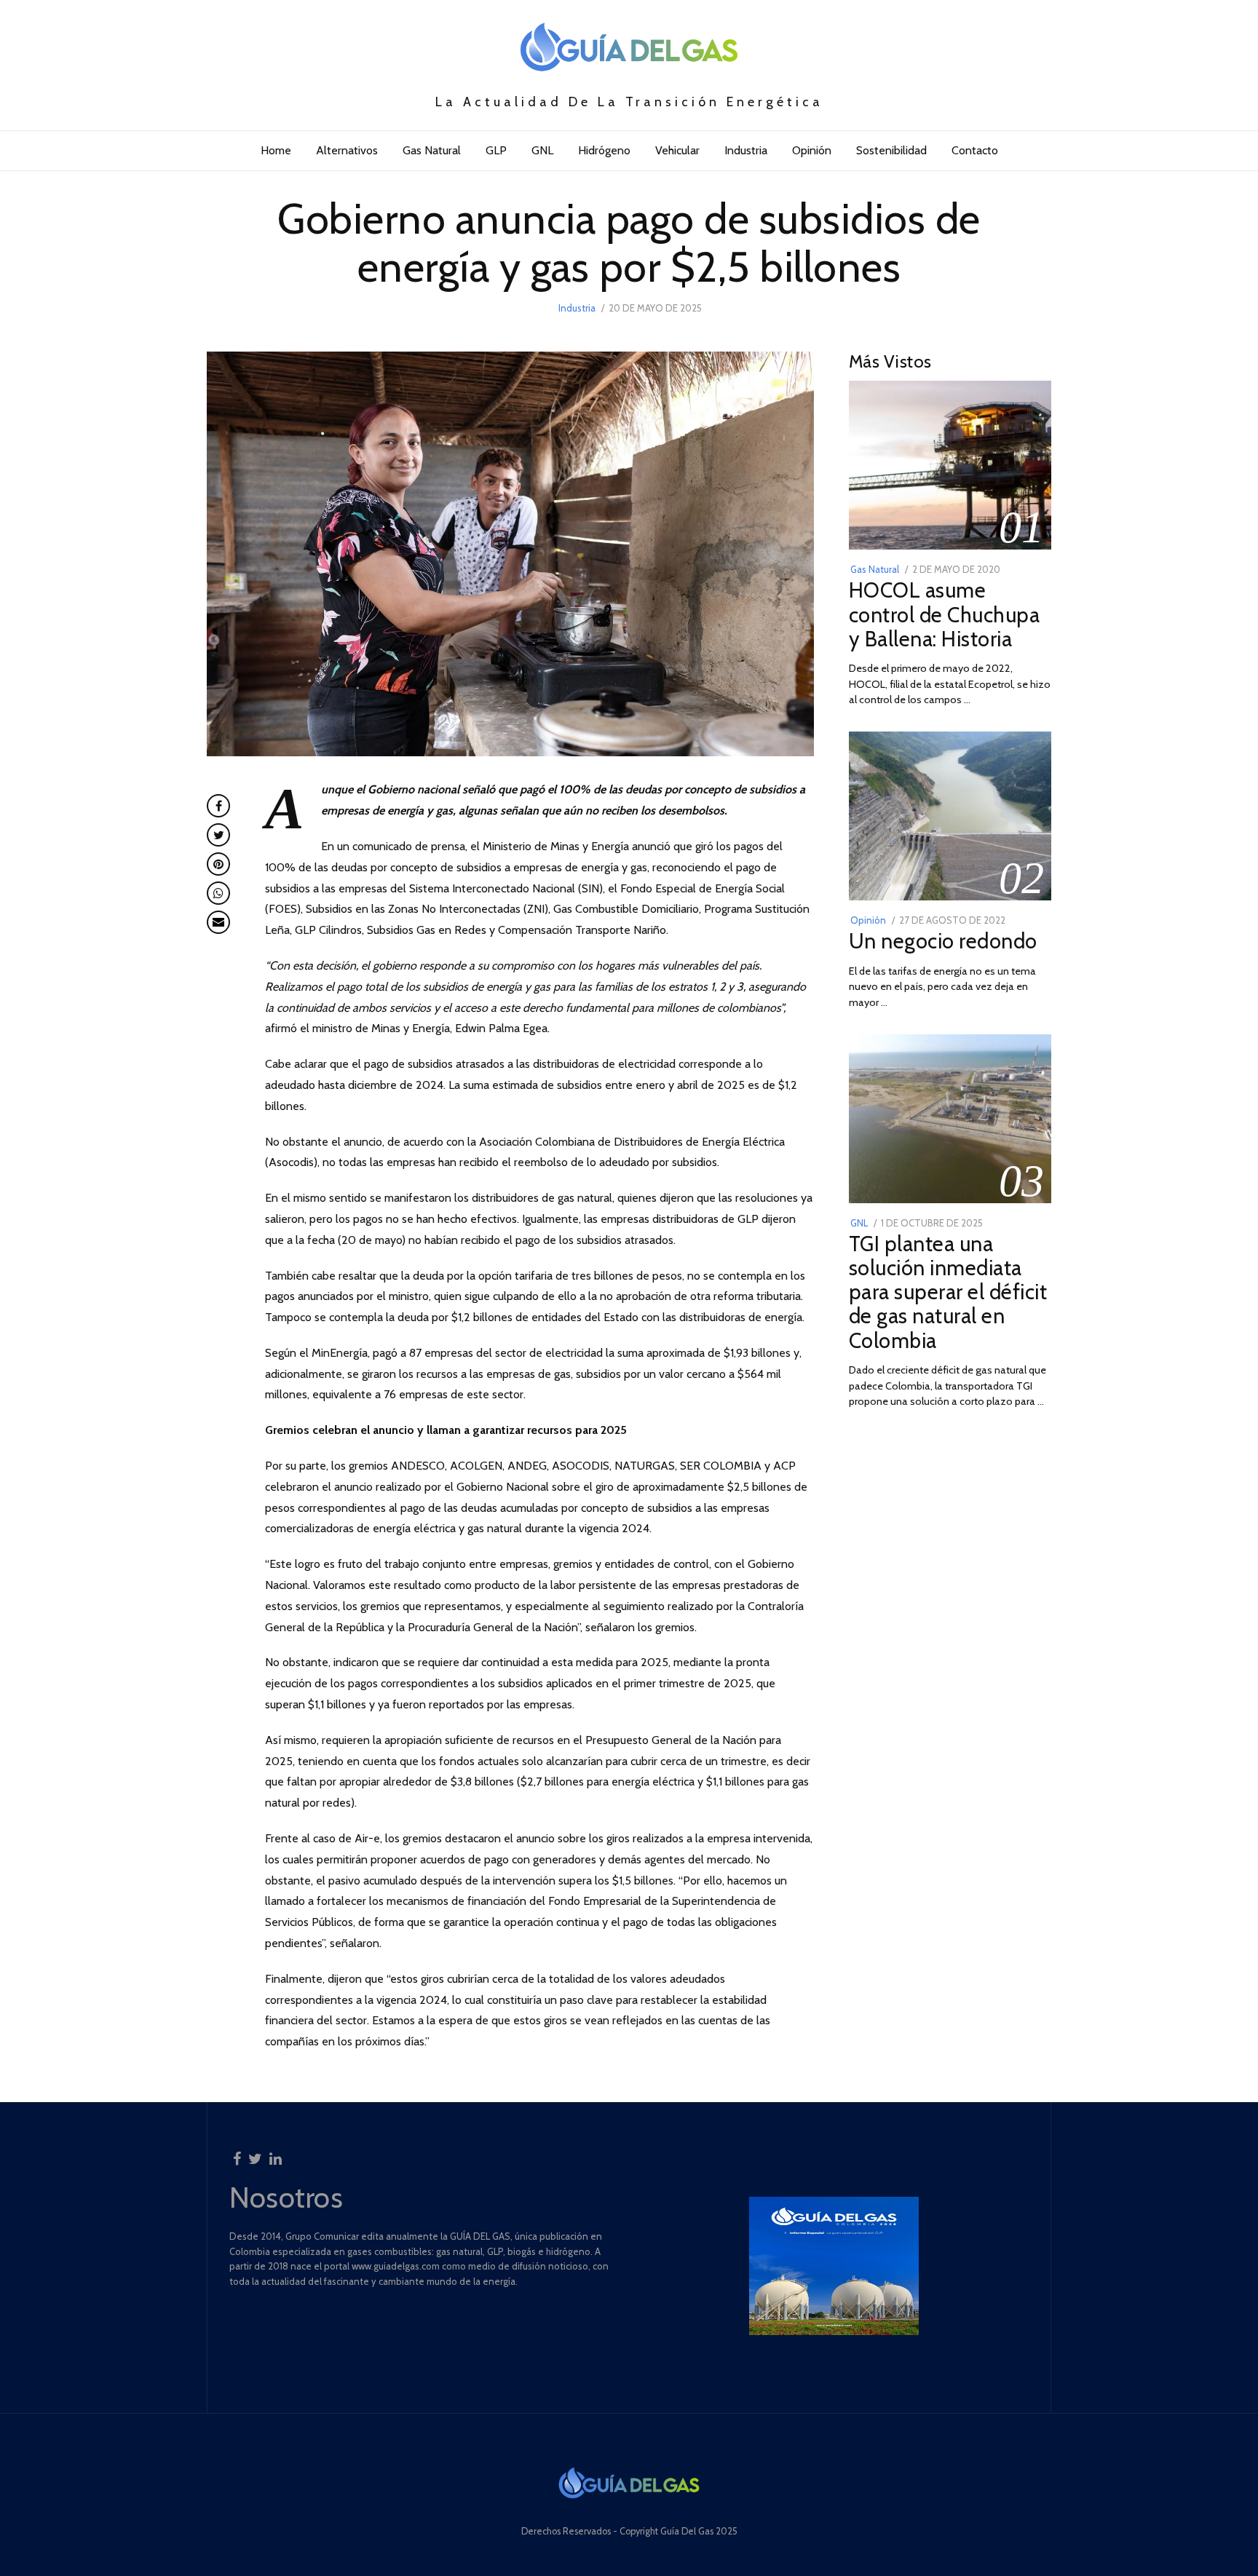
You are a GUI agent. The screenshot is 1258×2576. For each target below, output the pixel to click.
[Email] (218, 922)
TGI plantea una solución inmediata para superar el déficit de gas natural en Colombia (948, 1292)
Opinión (812, 150)
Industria (746, 150)
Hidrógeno (604, 150)
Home (276, 150)
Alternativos (347, 150)
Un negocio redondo (943, 941)
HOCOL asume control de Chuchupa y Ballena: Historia (945, 614)
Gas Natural (432, 150)
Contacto (975, 150)
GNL (542, 150)
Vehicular (677, 150)
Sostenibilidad (891, 150)
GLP (496, 150)
